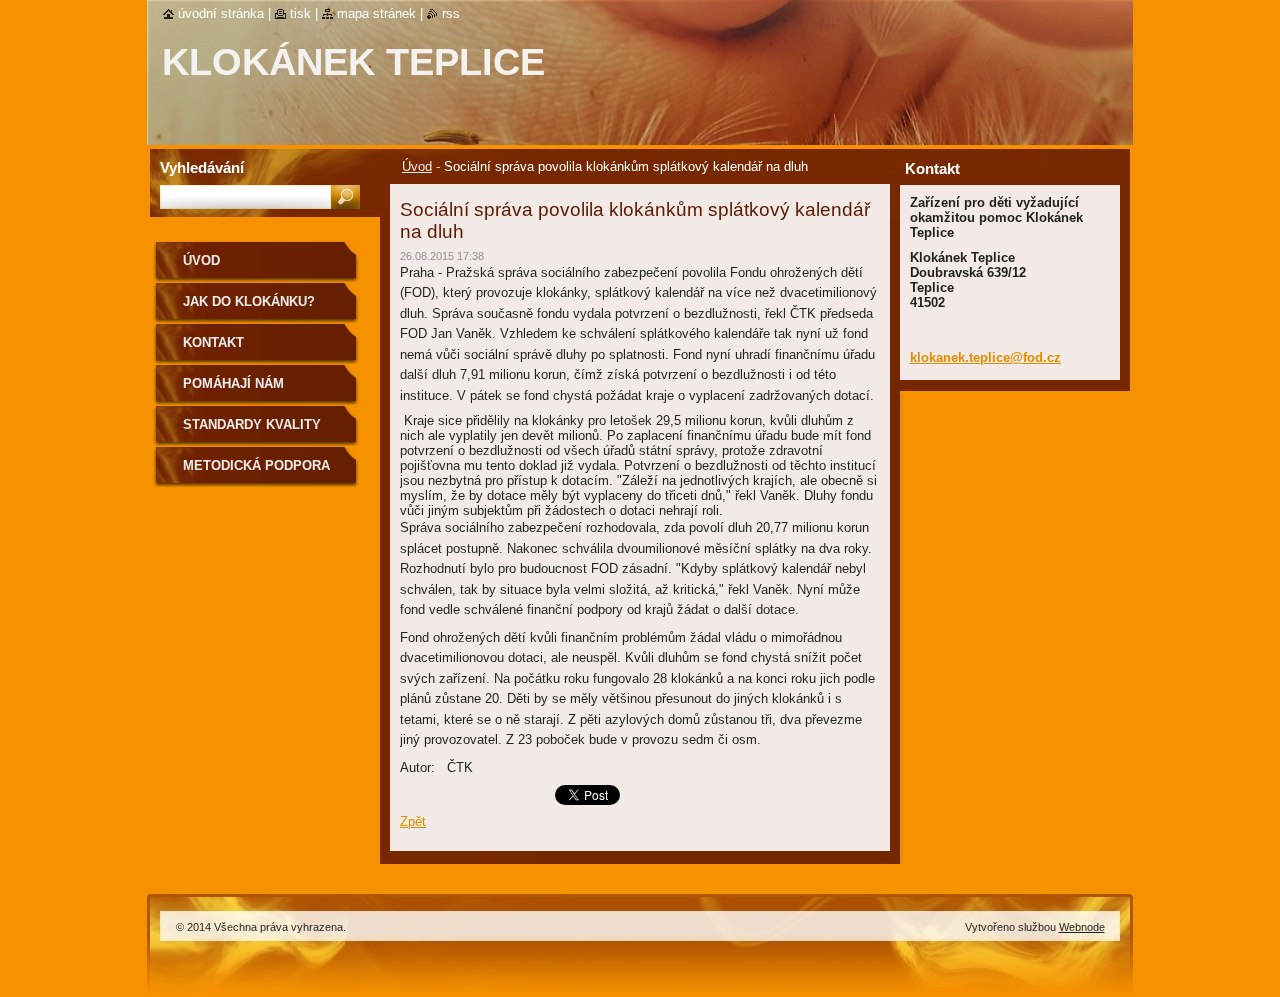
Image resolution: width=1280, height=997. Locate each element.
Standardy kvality (252, 424)
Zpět (413, 821)
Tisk (300, 13)
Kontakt (213, 342)
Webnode (1082, 927)
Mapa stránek (376, 13)
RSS (451, 13)
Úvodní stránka (221, 13)
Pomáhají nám (233, 383)
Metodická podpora (256, 465)
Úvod (417, 166)
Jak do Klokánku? (249, 301)
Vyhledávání (202, 167)
